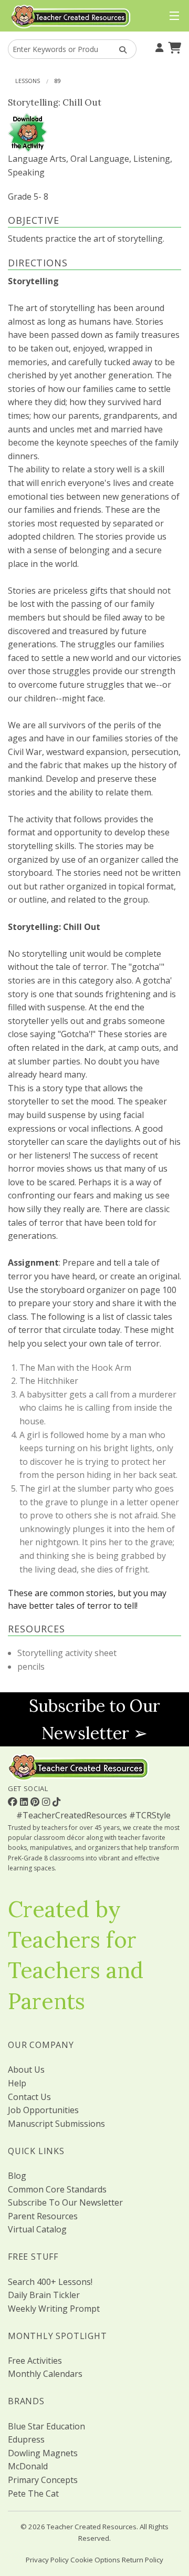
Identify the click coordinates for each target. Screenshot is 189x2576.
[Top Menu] (172, 16)
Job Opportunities (43, 2110)
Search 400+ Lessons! (50, 2282)
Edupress (26, 2439)
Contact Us (29, 2097)
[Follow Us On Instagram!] (47, 1802)
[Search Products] (119, 49)
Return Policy (143, 2560)
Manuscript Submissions (56, 2124)
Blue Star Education (46, 2426)
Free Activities (35, 2361)
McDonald (28, 2466)
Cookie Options (95, 2560)
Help (17, 2083)
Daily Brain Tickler (44, 2295)
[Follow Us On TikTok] (56, 1802)
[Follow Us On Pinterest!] (36, 1802)
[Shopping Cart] (173, 47)
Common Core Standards (57, 2189)
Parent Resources (43, 2216)
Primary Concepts (43, 2480)
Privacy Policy (47, 2560)
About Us (26, 2070)
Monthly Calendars (45, 2374)
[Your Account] (158, 47)
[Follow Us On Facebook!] (14, 1802)
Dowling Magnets (43, 2453)
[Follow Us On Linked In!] (25, 1802)
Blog (17, 2176)
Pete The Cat (33, 2494)
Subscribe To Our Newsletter (65, 2202)
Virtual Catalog (37, 2229)
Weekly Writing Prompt (54, 2309)
